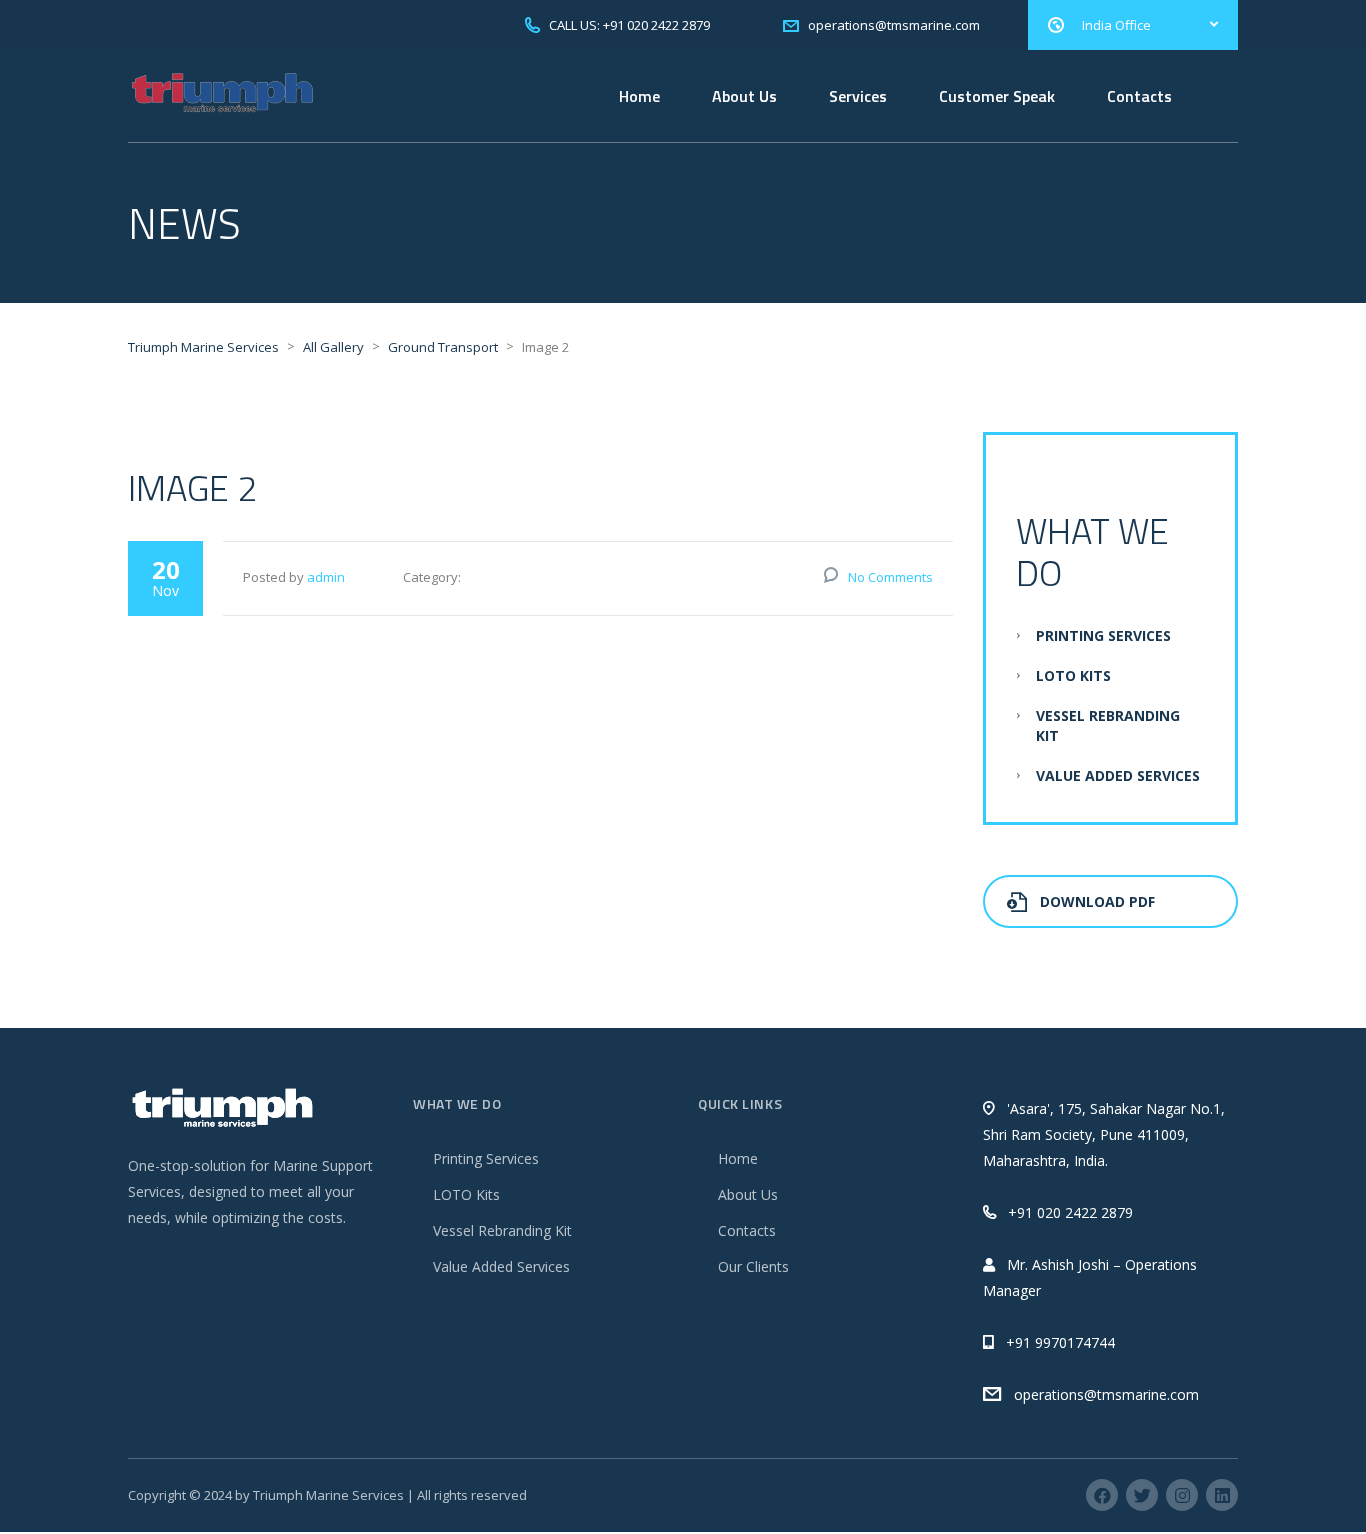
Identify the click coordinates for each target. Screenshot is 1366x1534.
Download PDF (1097, 901)
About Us (744, 96)
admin (326, 577)
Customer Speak (997, 96)
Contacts (1139, 96)
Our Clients (753, 1266)
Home (639, 96)
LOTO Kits (1073, 675)
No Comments (890, 577)
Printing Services (1103, 635)
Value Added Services (1118, 775)
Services (858, 96)
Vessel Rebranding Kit (502, 1230)
